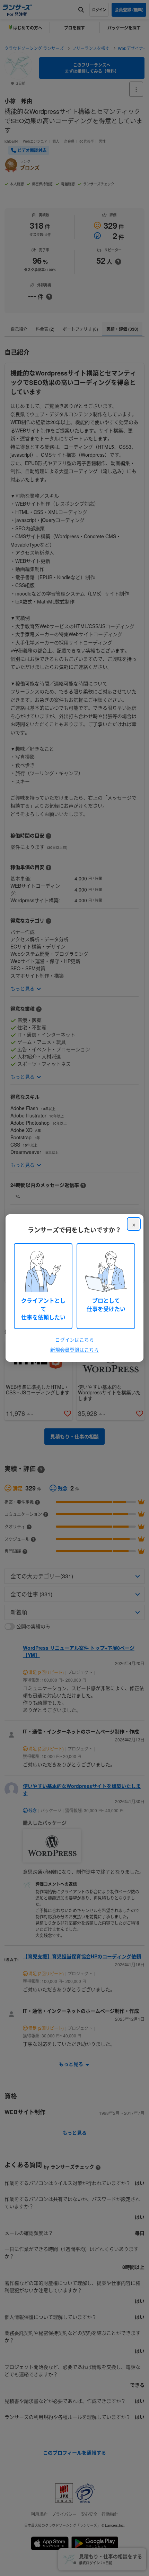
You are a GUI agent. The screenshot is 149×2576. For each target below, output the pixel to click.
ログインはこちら (74, 1340)
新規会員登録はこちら (74, 1350)
